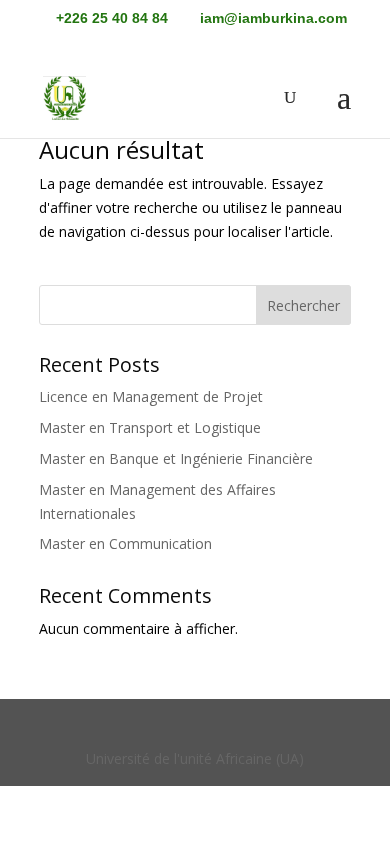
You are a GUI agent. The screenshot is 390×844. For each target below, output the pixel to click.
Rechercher (303, 305)
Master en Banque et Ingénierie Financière (176, 458)
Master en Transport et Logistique (150, 427)
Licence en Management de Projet (151, 396)
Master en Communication (125, 543)
